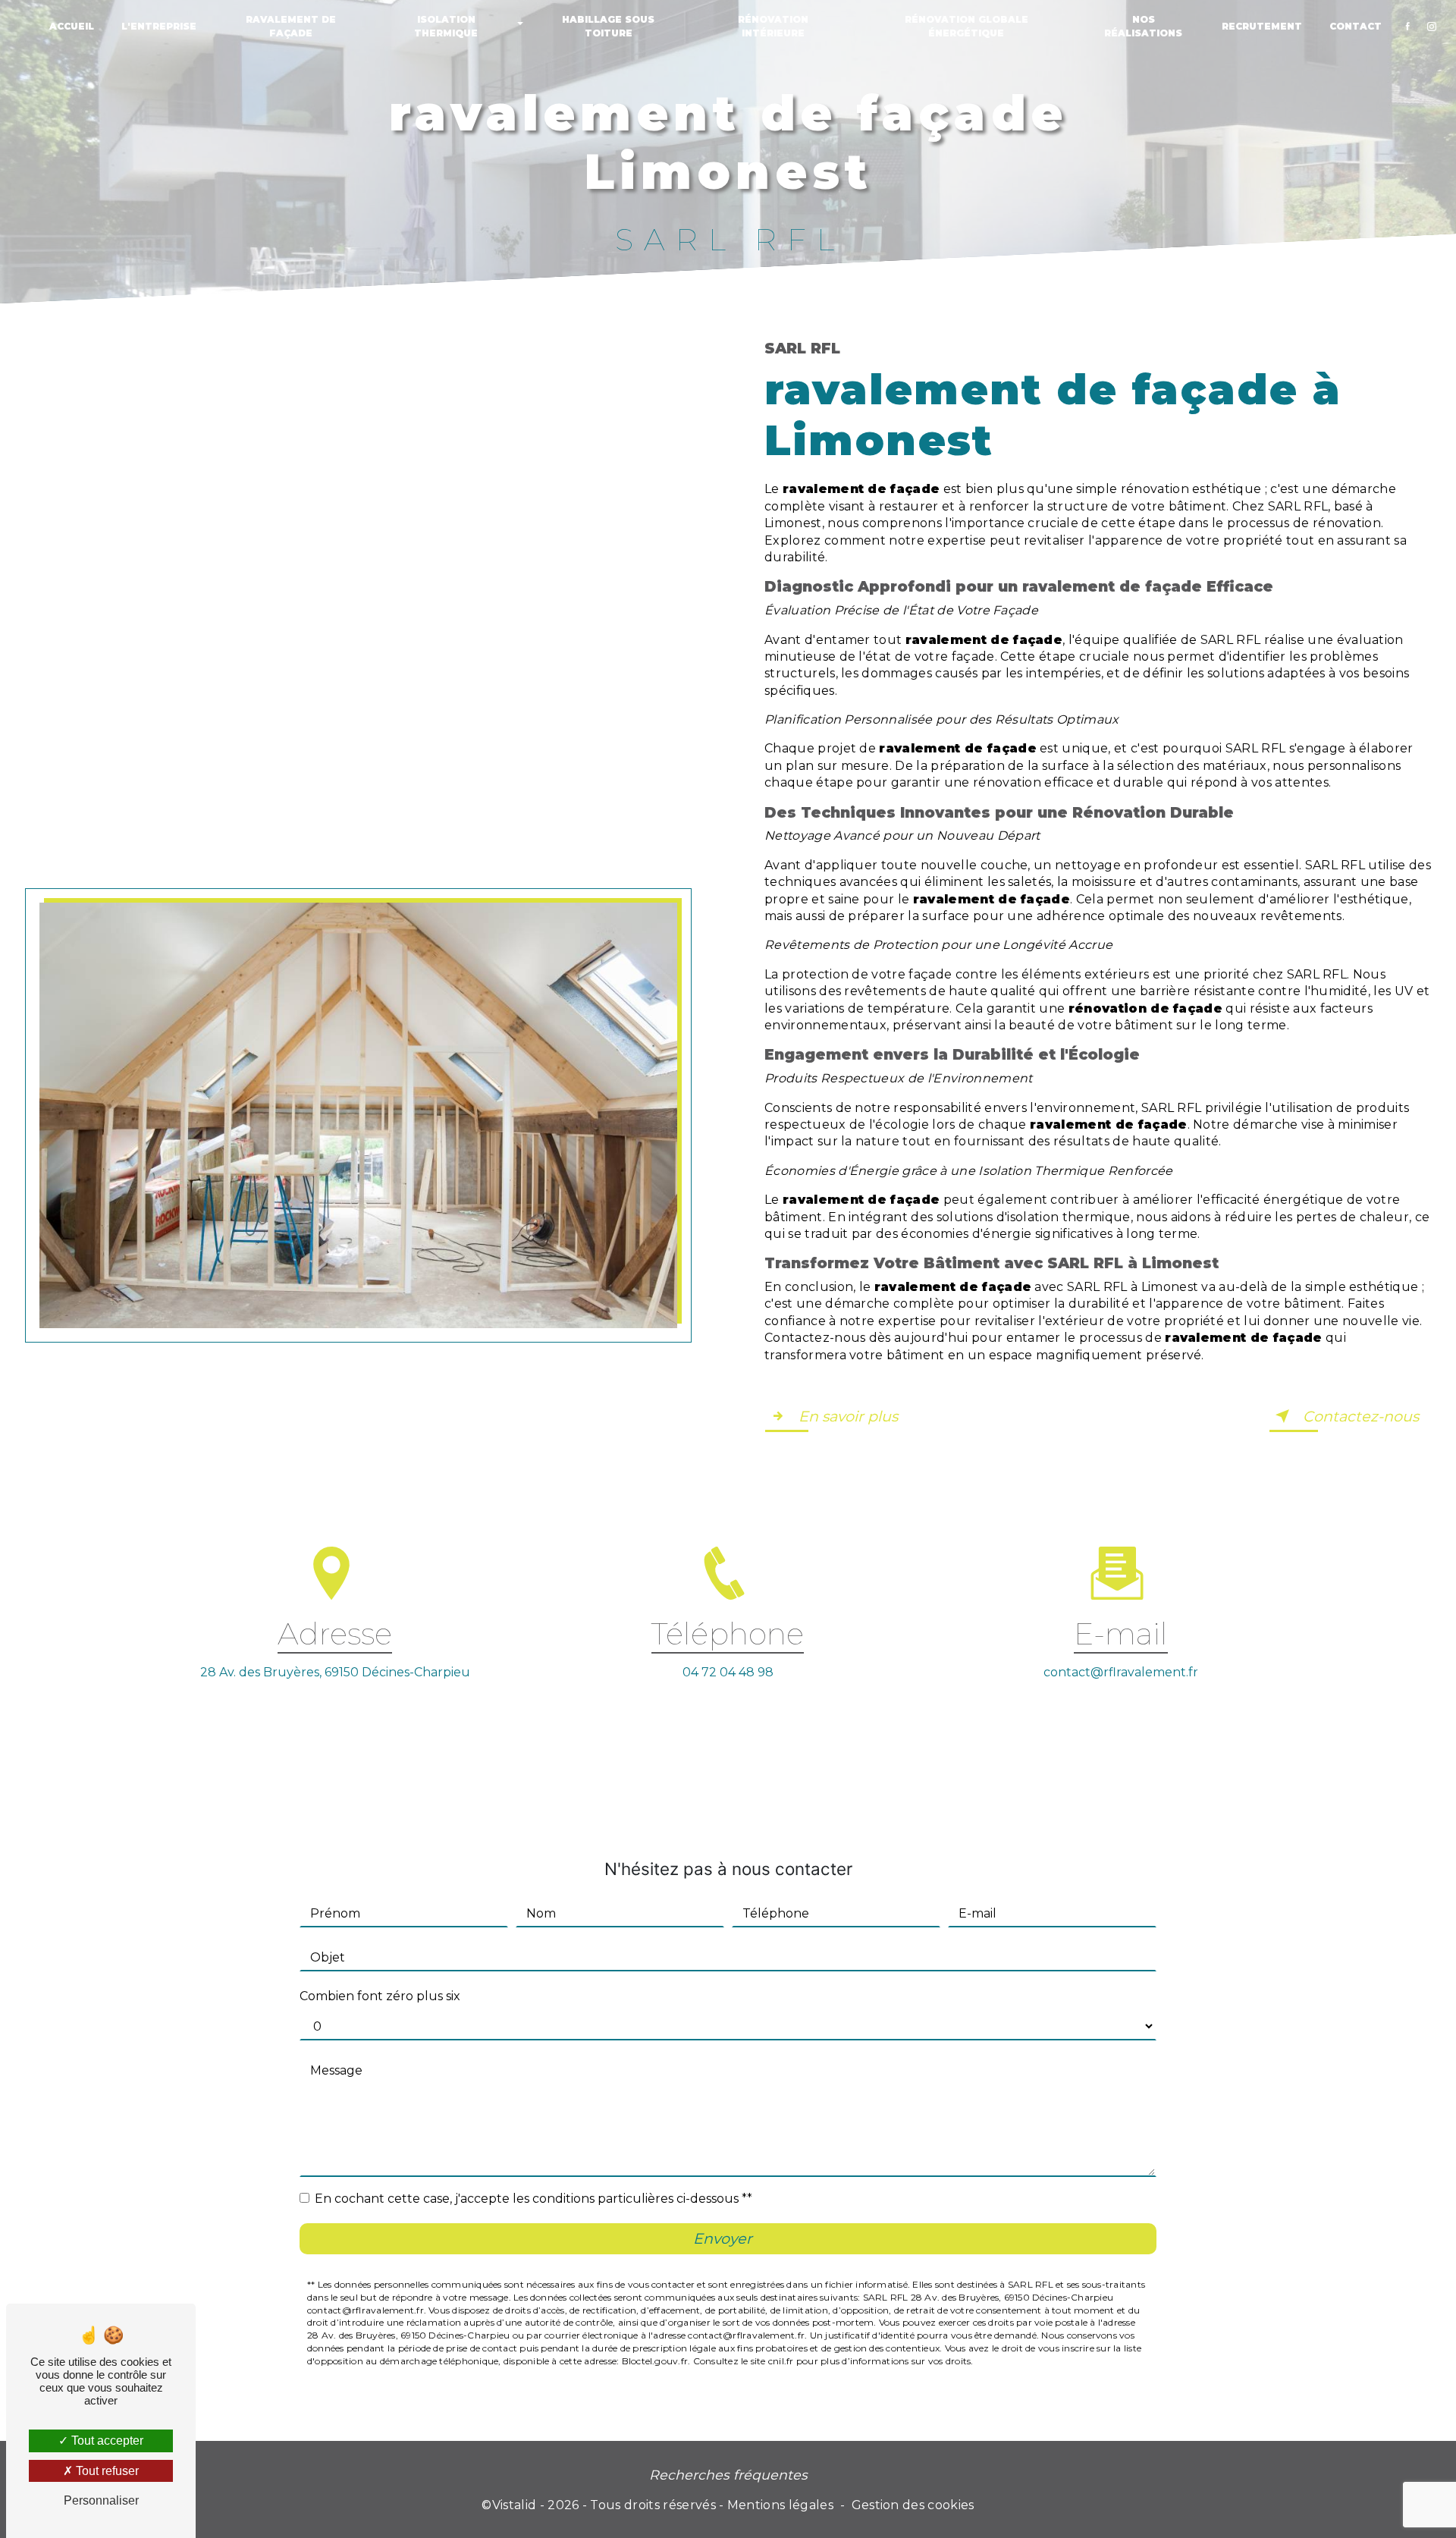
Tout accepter (106, 2441)
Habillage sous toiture (608, 26)
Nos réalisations (1143, 26)
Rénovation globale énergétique (966, 26)
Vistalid (515, 2505)
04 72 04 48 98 (728, 1672)
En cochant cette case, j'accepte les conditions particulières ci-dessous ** (533, 2199)
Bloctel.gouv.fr (655, 2361)
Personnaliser (101, 2500)
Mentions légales (780, 2505)
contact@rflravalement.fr (1121, 1672)
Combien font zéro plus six (380, 1996)
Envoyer (723, 2238)
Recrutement (1262, 26)
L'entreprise (159, 26)
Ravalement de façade (291, 26)
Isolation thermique (446, 26)
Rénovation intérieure (773, 26)
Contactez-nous (1361, 1416)
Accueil (72, 26)
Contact (1356, 26)
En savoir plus (848, 1416)
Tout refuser (106, 2471)
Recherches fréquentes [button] (728, 2475)
